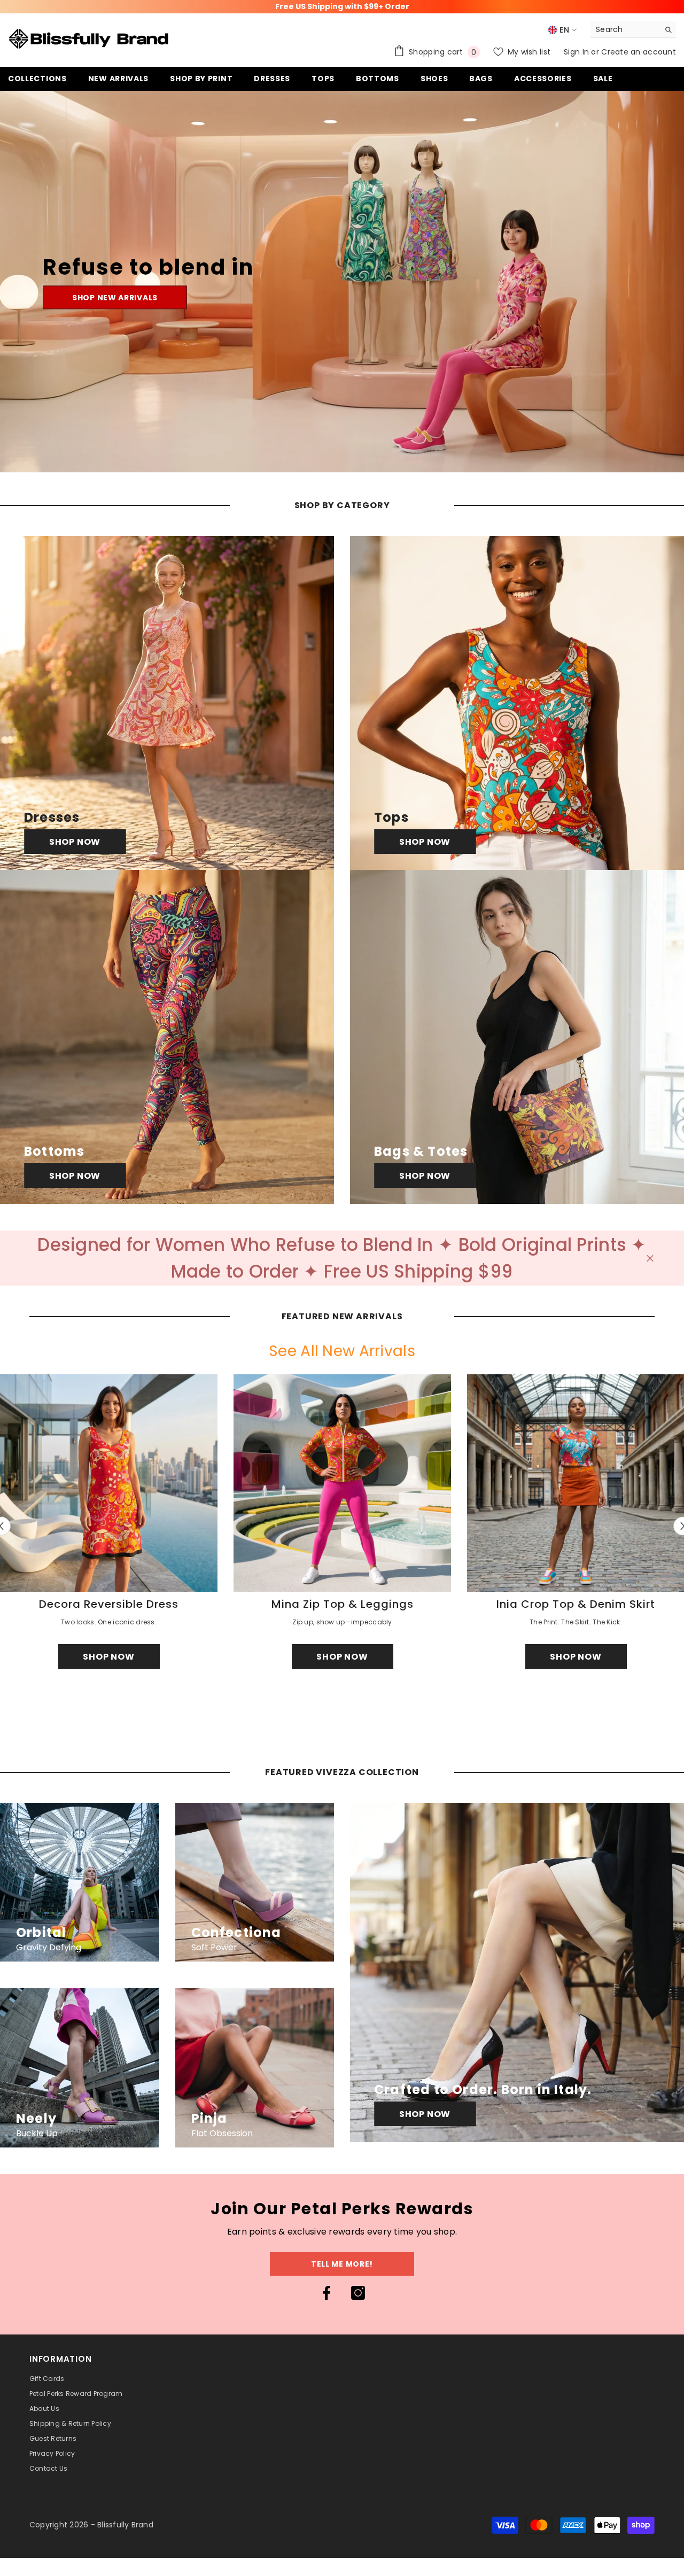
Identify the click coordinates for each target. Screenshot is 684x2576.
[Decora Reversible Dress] (109, 1483)
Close (650, 1258)
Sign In (577, 52)
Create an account (639, 52)
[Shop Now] (167, 703)
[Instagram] (358, 2293)
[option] (342, 1526)
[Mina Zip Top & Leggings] (342, 1483)
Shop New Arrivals (115, 298)
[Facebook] (327, 2293)
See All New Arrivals (342, 1352)
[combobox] (625, 29)
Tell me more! (342, 2264)
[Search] (633, 30)
